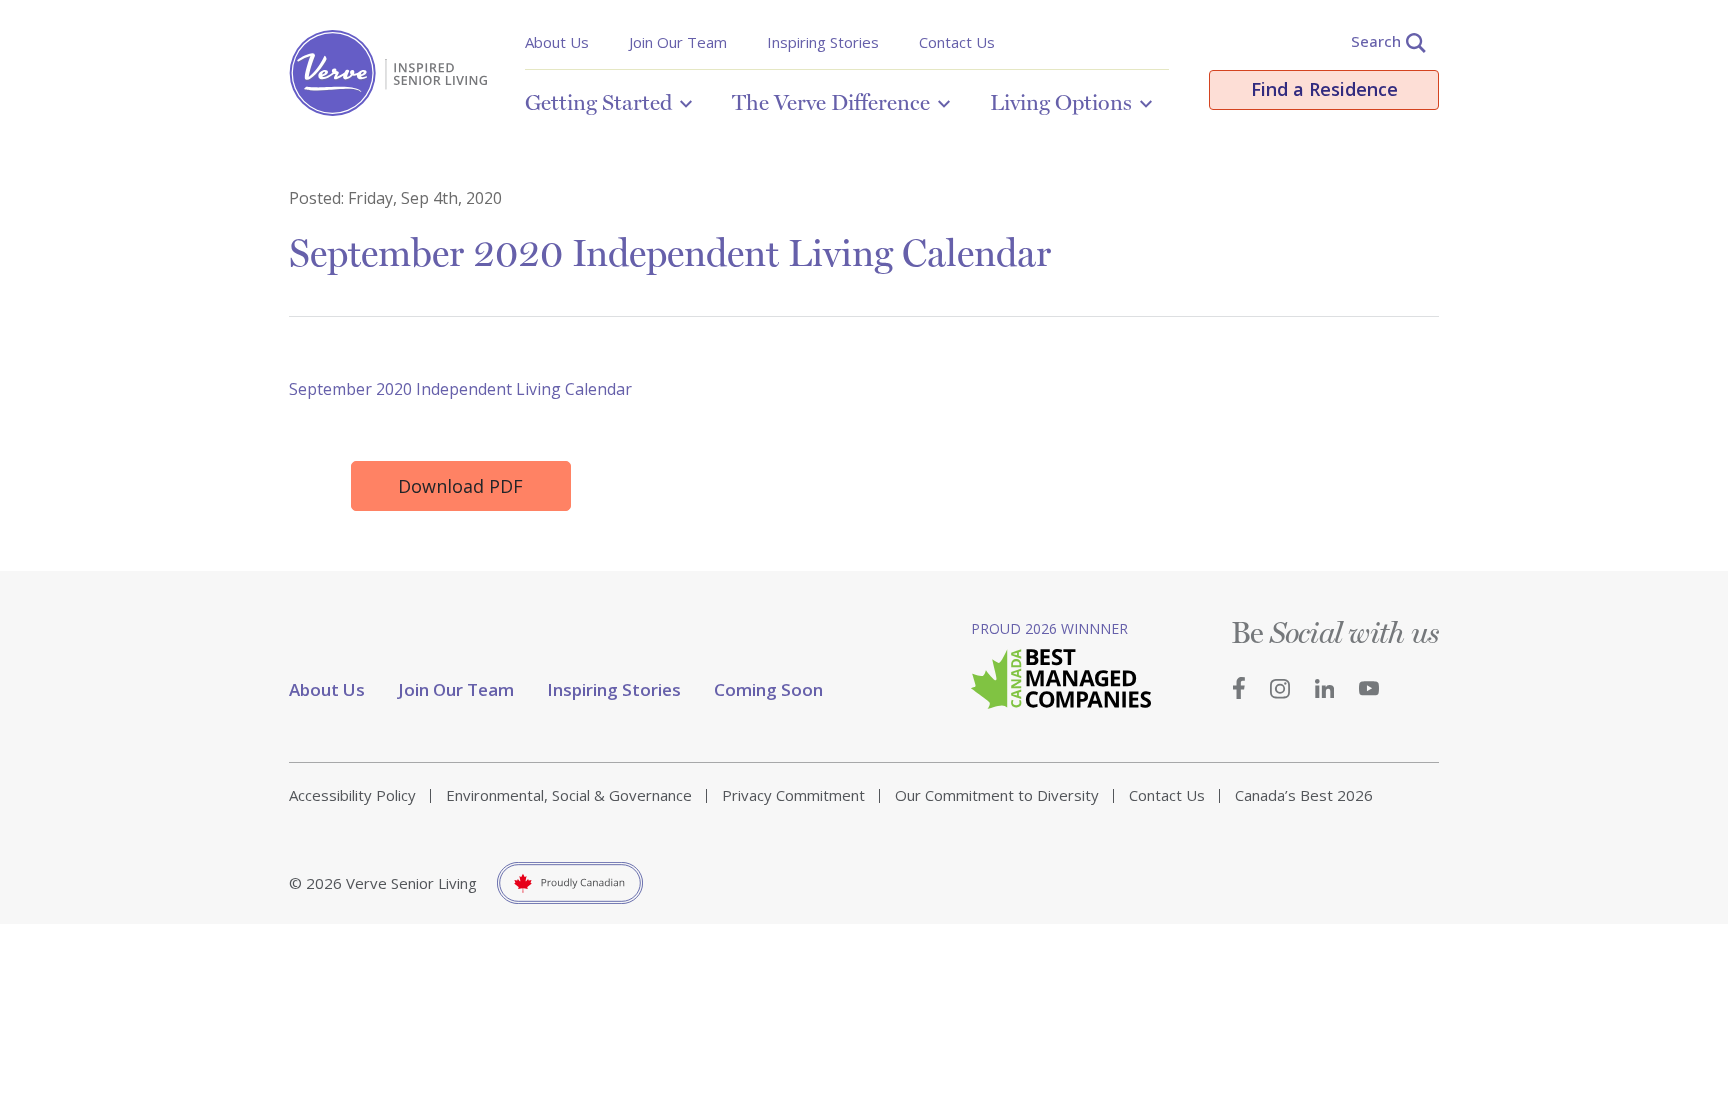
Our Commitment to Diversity (997, 795)
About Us (557, 42)
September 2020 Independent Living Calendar (460, 389)
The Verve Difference (831, 102)
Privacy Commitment (793, 795)
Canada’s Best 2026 (1304, 795)
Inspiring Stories (823, 42)
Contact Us (957, 42)
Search (1376, 41)
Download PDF (460, 486)
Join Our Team (678, 42)
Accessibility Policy (352, 795)
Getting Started (598, 102)
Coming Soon (768, 689)
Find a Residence (1324, 89)
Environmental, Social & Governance (569, 795)
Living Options (1061, 102)
